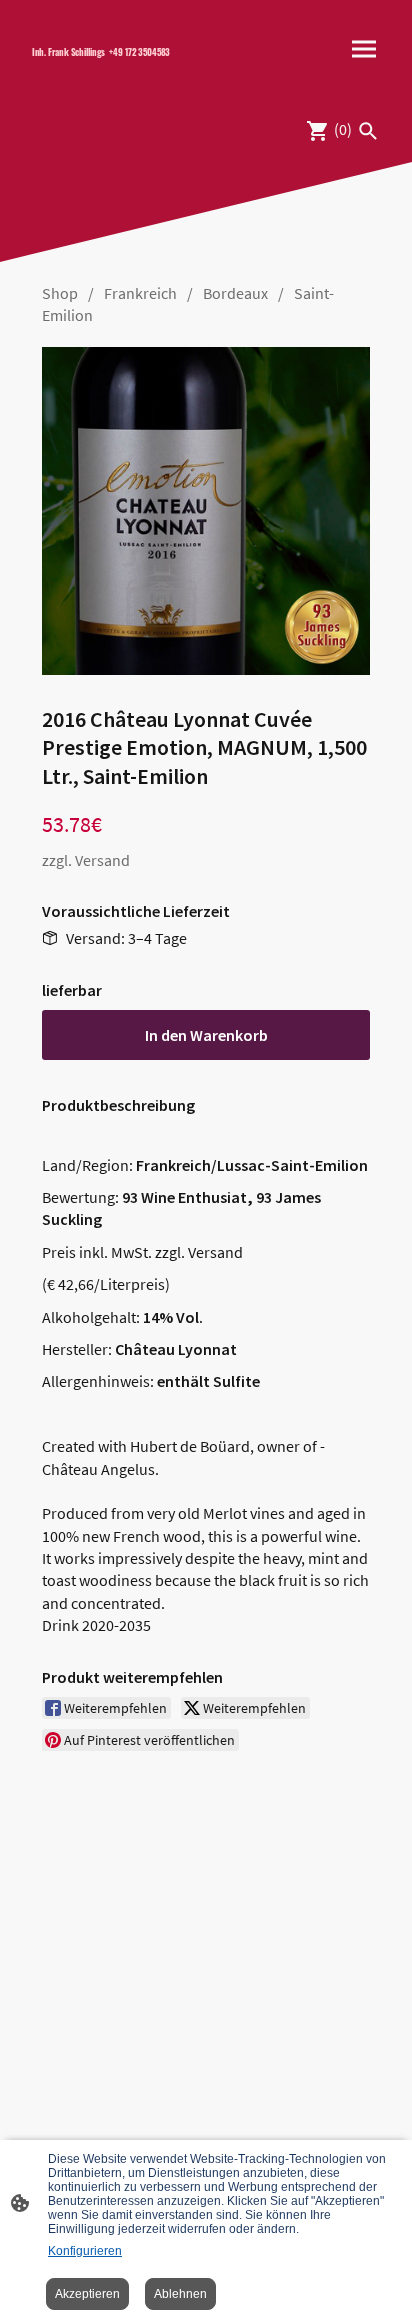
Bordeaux (235, 293)
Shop (60, 293)
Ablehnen (180, 2294)
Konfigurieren (85, 2251)
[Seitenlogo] (111, 69)
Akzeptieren (87, 2294)
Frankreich (140, 293)
